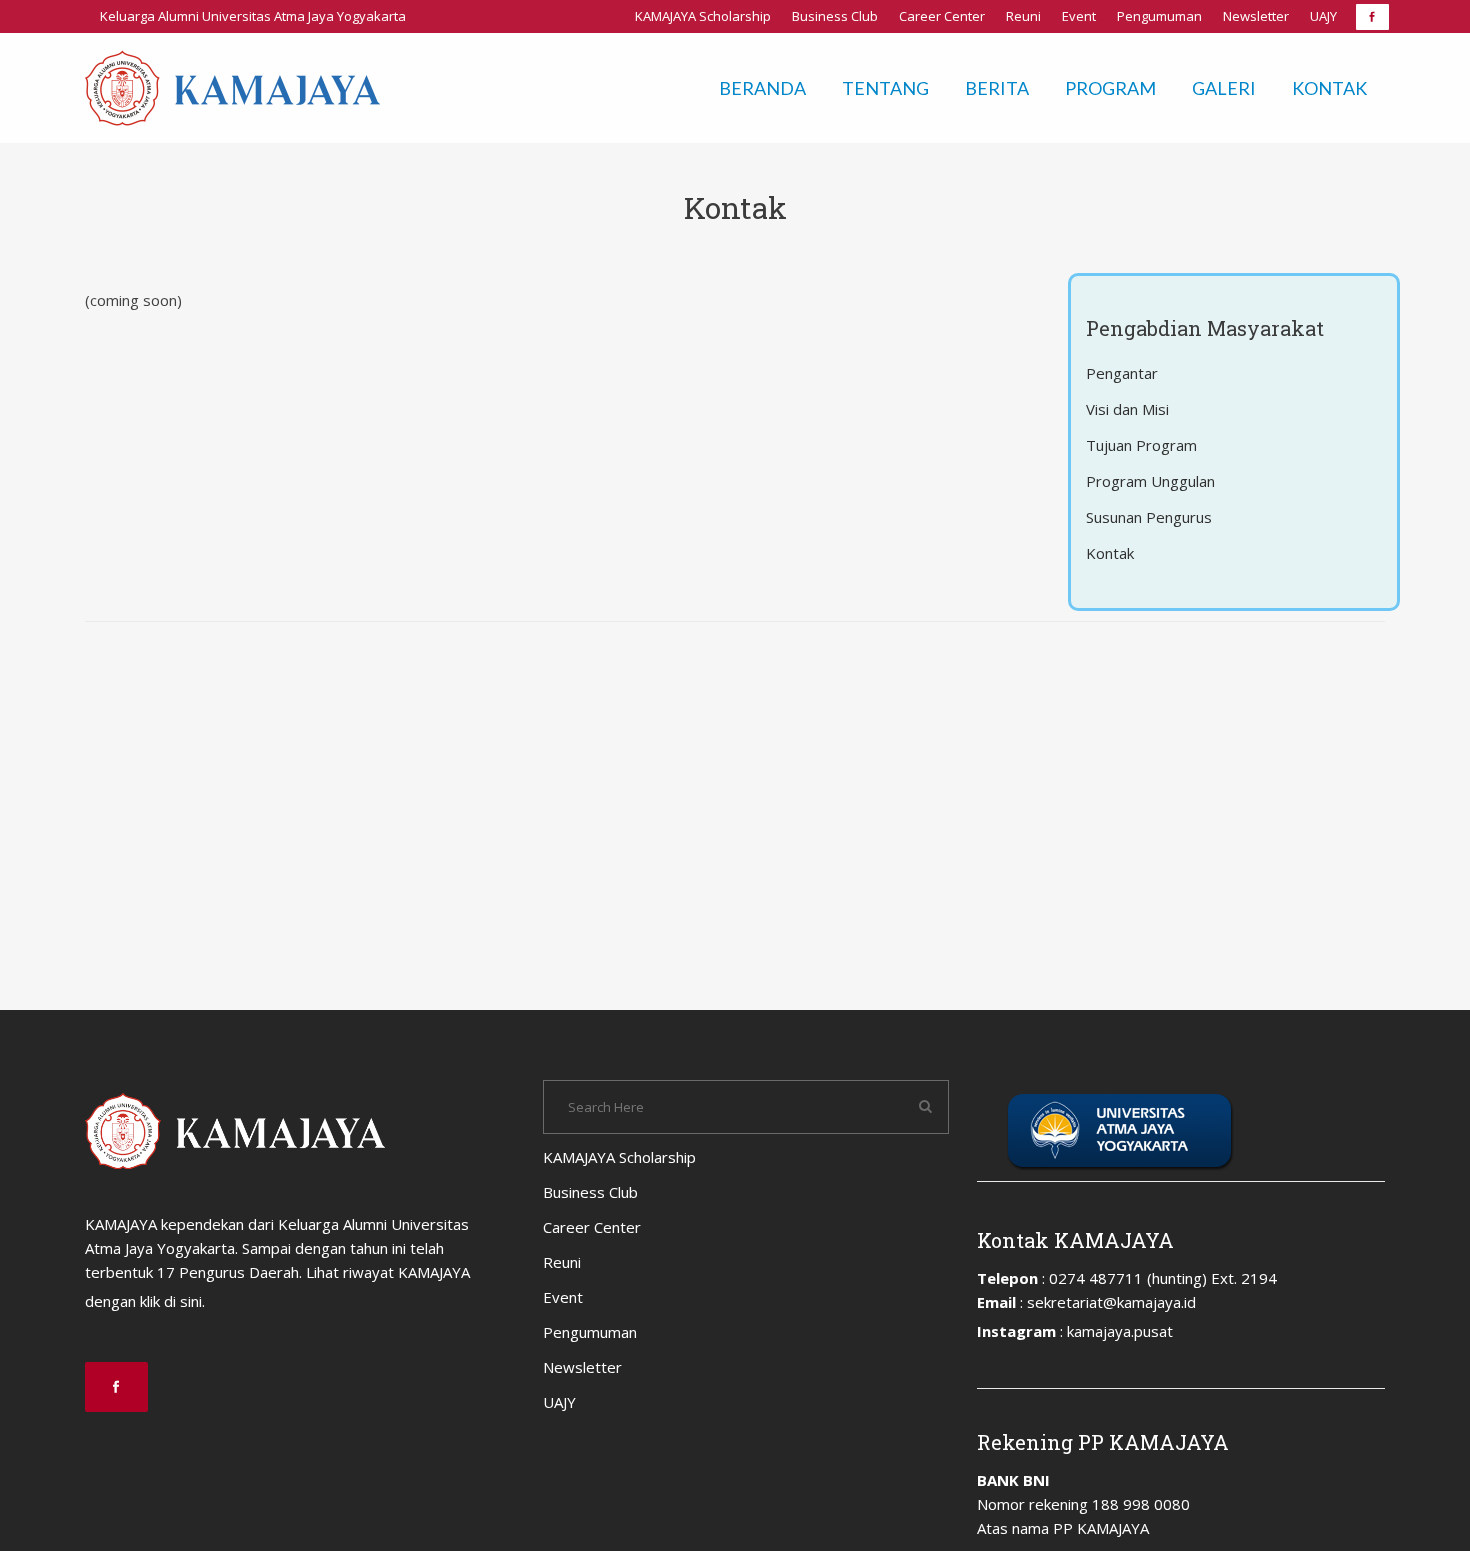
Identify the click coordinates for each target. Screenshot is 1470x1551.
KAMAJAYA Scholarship (703, 16)
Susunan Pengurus (1149, 517)
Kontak (1110, 553)
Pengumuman (1159, 16)
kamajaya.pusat (1120, 1331)
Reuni (1023, 16)
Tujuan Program (1141, 445)
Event (1079, 16)
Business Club (835, 16)
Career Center (942, 16)
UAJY (1323, 16)
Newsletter (1256, 16)
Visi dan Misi (1127, 409)
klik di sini (171, 1301)
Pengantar (1122, 373)
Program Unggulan (1150, 481)
